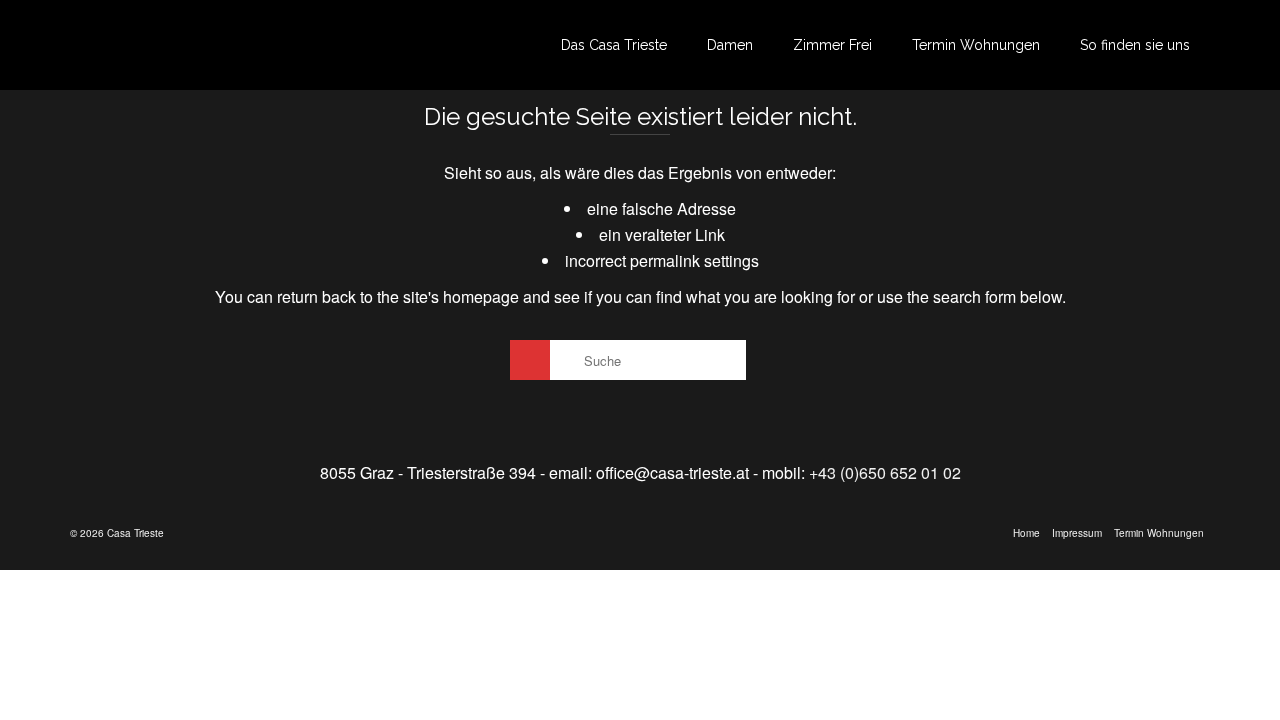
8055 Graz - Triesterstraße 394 (428, 472)
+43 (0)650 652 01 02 (885, 472)
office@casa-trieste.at (672, 472)
